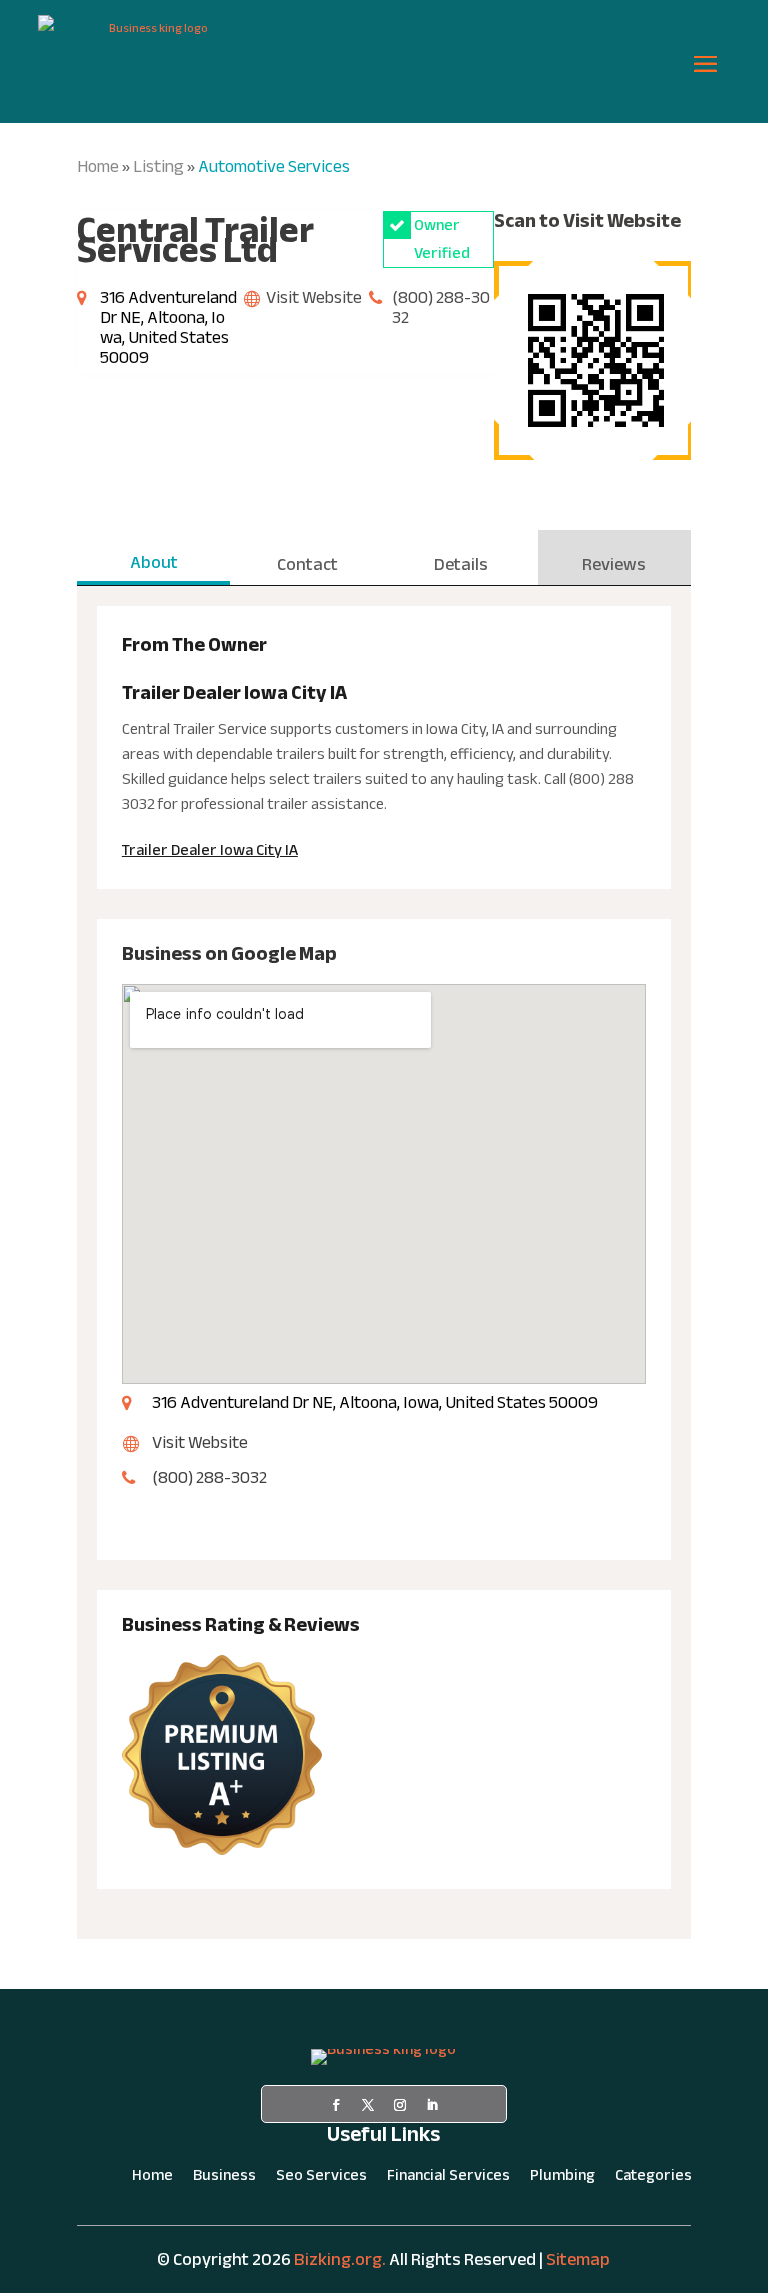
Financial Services (448, 2179)
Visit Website (314, 297)
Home (98, 166)
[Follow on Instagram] (400, 2105)
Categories (653, 2179)
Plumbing (562, 2179)
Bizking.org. (340, 2259)
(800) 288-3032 (441, 307)
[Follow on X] (368, 2105)
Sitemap (578, 2259)
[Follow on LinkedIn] (432, 2105)
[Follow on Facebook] (336, 2105)
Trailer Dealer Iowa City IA (210, 850)
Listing (158, 166)
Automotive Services (274, 166)
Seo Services (321, 2179)
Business (224, 2179)
